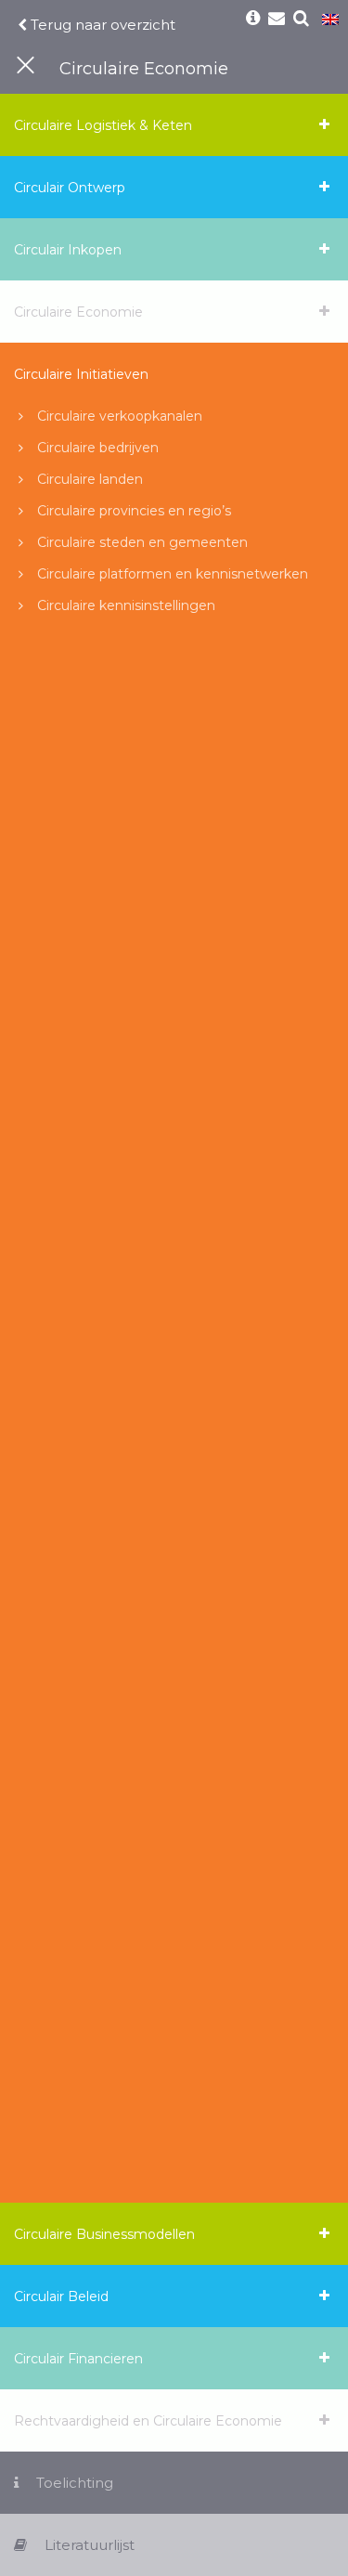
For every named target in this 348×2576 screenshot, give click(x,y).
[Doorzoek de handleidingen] (302, 19)
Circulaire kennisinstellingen (126, 605)
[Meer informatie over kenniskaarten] (253, 19)
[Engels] (330, 20)
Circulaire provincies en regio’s (134, 511)
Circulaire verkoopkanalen (120, 416)
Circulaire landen (90, 479)
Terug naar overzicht (101, 25)
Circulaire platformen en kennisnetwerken (173, 574)
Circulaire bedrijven (98, 448)
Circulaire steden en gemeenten (142, 542)
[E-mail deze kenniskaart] (277, 19)
